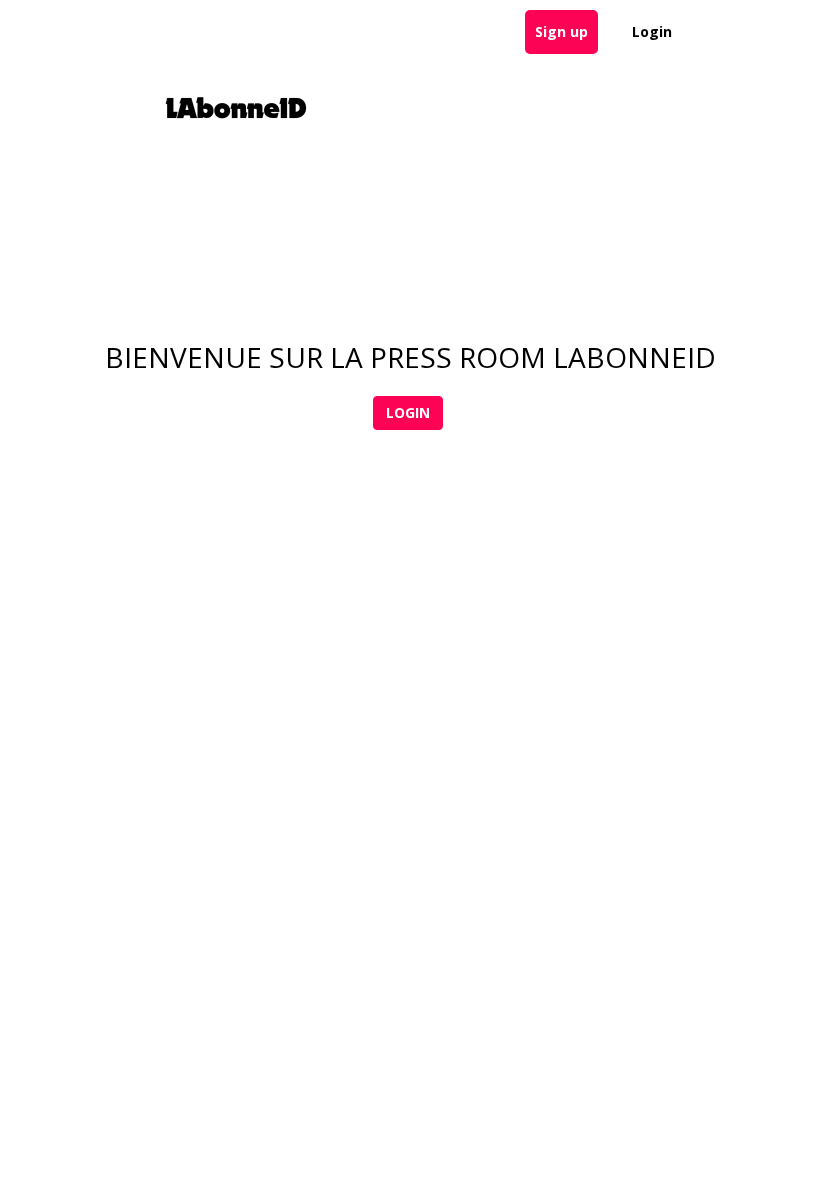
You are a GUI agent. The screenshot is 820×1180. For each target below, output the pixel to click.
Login (652, 31)
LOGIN (408, 412)
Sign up (561, 31)
